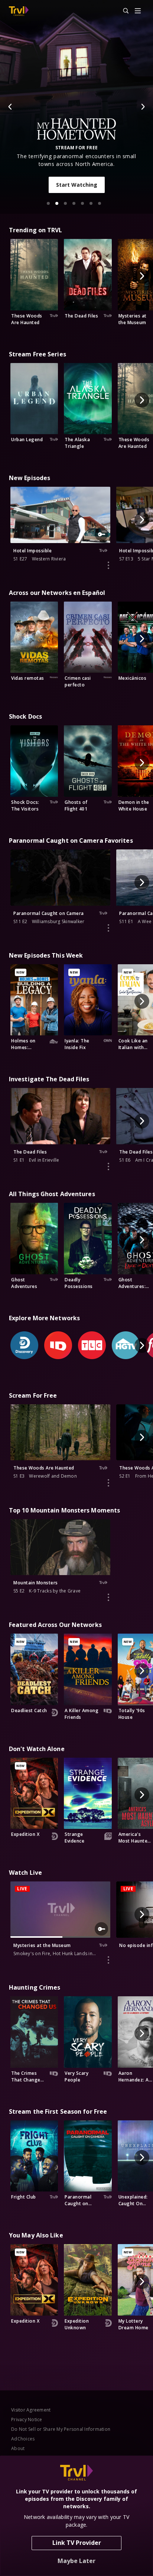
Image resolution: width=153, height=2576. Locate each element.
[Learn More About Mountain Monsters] (108, 1597)
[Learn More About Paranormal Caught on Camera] (108, 928)
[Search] (123, 11)
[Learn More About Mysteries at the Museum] (108, 1960)
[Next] (143, 107)
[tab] (48, 203)
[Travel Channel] (19, 11)
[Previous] (10, 107)
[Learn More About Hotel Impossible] (108, 565)
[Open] (138, 11)
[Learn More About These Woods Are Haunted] (108, 1483)
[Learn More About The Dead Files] (108, 1166)
